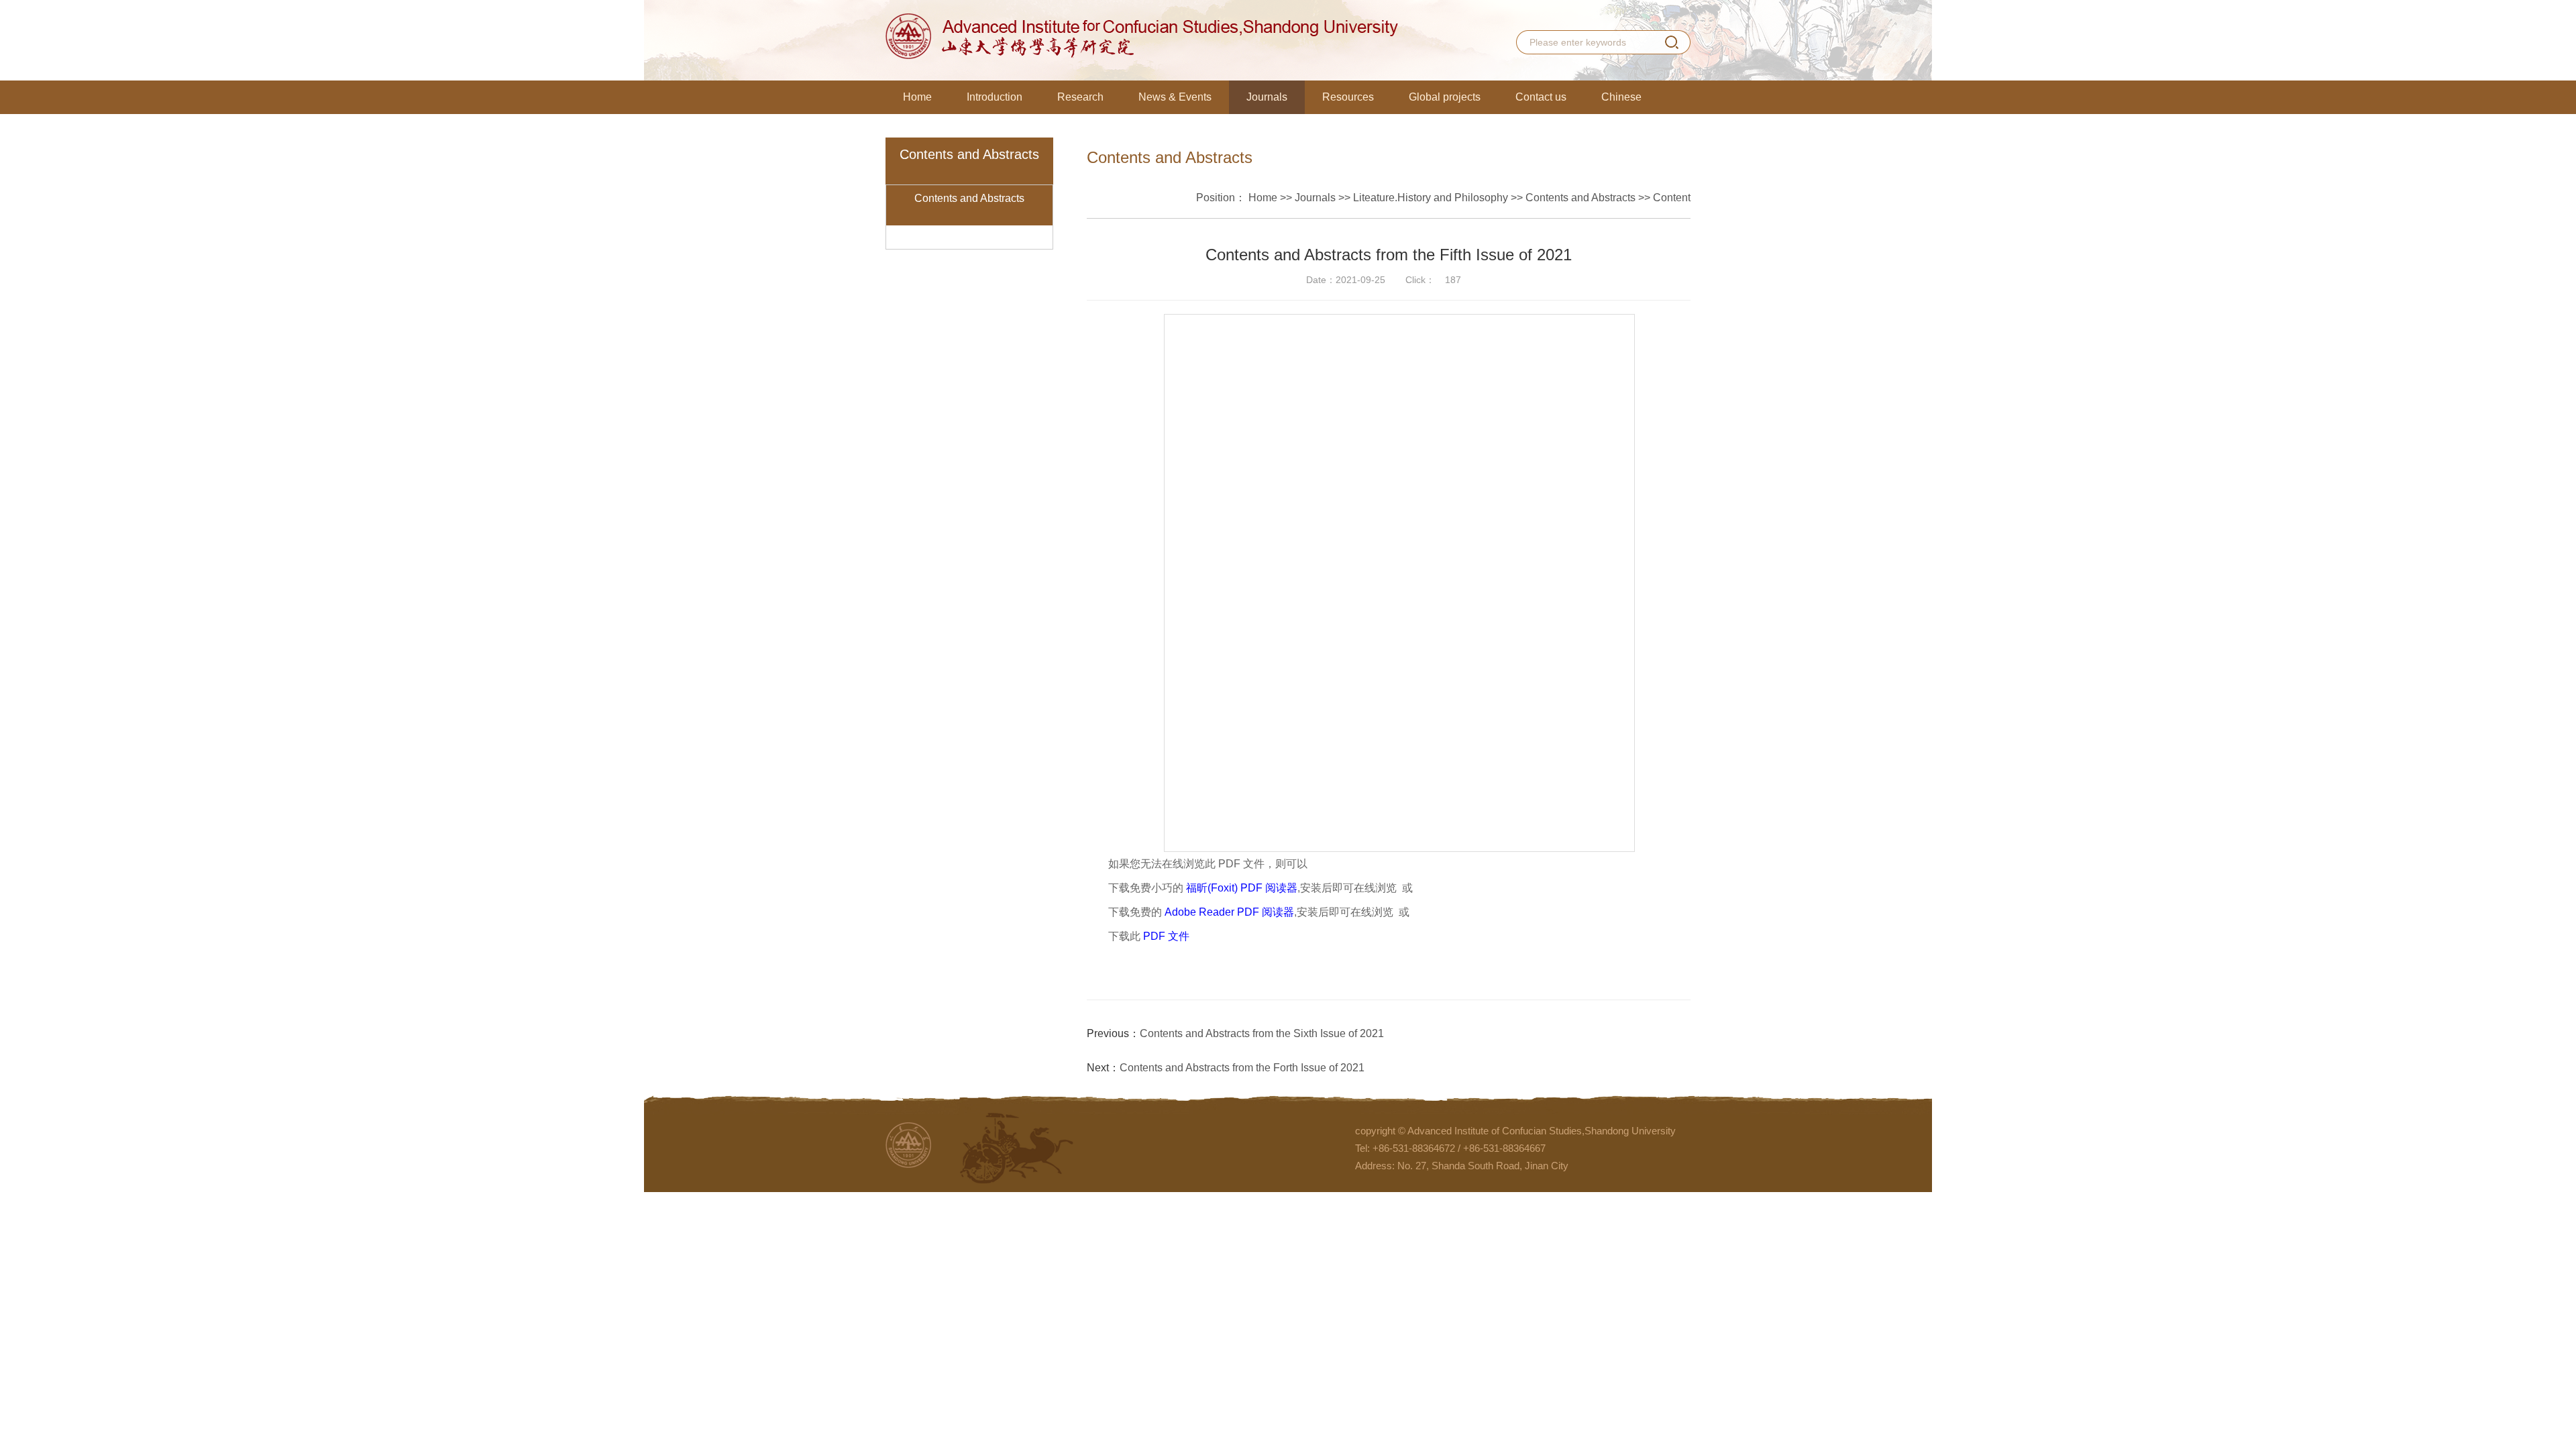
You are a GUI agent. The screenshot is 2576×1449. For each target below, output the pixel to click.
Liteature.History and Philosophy (1431, 198)
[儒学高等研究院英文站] (1142, 36)
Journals (1267, 97)
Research (1080, 97)
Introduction (995, 97)
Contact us (1541, 97)
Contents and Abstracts (969, 198)
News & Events (1175, 97)
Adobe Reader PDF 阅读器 (1229, 912)
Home (917, 97)
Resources (1348, 97)
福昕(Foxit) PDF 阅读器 (1242, 888)
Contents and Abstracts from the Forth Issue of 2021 (1242, 1068)
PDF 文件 (1166, 936)
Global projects (1445, 97)
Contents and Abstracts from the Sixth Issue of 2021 (1262, 1033)
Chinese (1621, 97)
